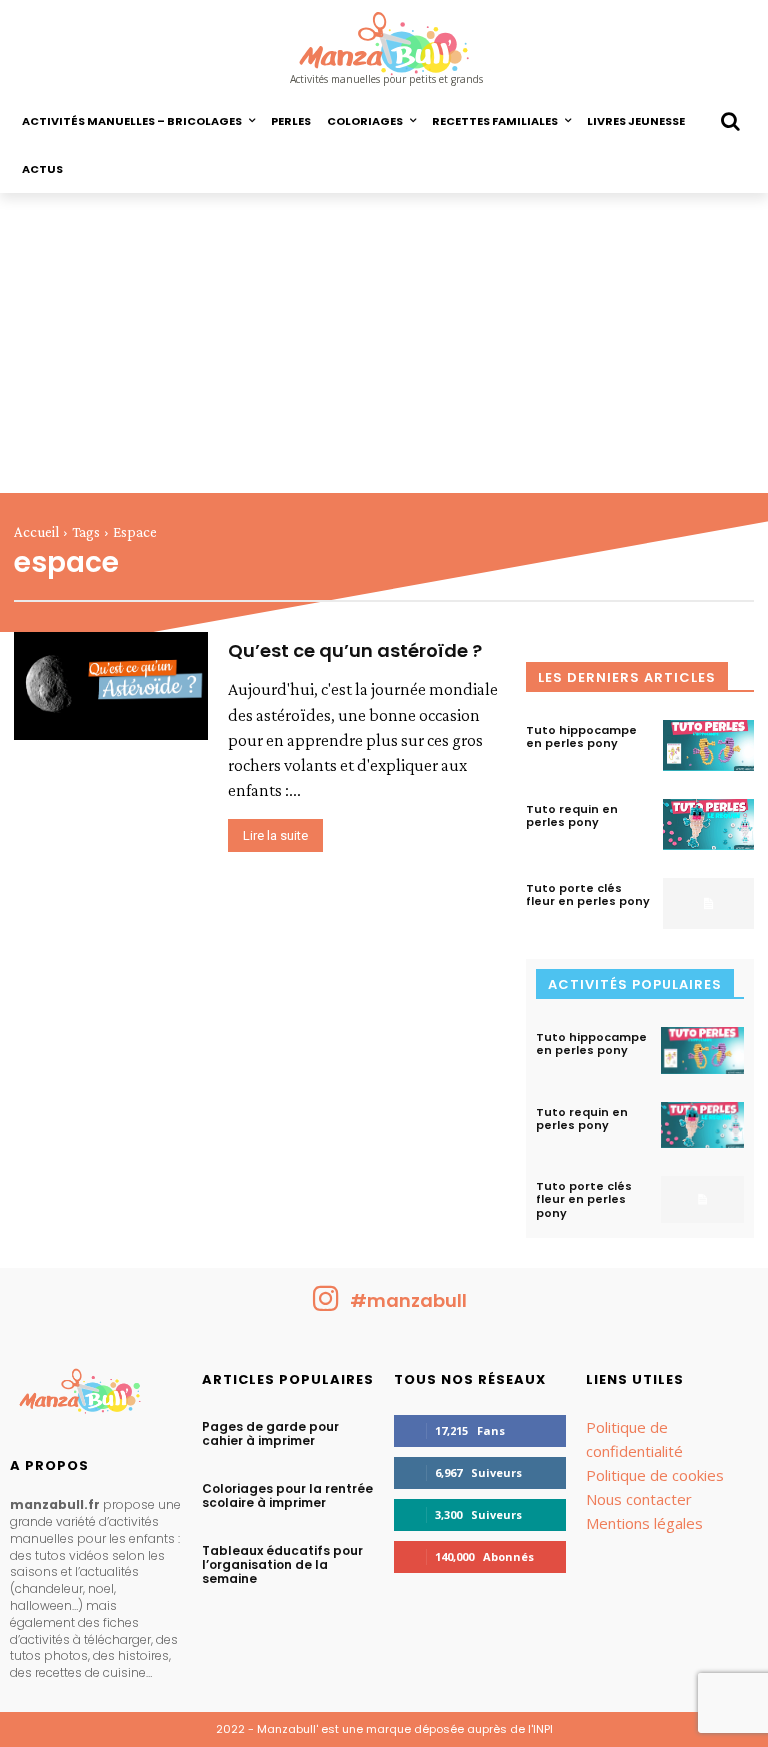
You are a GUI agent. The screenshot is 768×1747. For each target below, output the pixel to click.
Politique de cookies (655, 1475)
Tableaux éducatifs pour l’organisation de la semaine (282, 1565)
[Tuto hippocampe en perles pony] (708, 745)
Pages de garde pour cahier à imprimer (270, 1433)
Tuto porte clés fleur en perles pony (588, 894)
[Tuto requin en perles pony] (708, 824)
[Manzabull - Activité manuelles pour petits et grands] (96, 1396)
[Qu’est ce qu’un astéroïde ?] (111, 686)
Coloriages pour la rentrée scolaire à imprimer (287, 1495)
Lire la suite (275, 835)
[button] (730, 121)
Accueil (36, 532)
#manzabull (408, 1300)
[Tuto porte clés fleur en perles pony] (708, 903)
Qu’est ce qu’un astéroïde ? (355, 650)
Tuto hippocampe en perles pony (581, 736)
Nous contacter (639, 1499)
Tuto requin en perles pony (572, 815)
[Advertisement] (384, 343)
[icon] (326, 1305)
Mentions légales (644, 1523)
